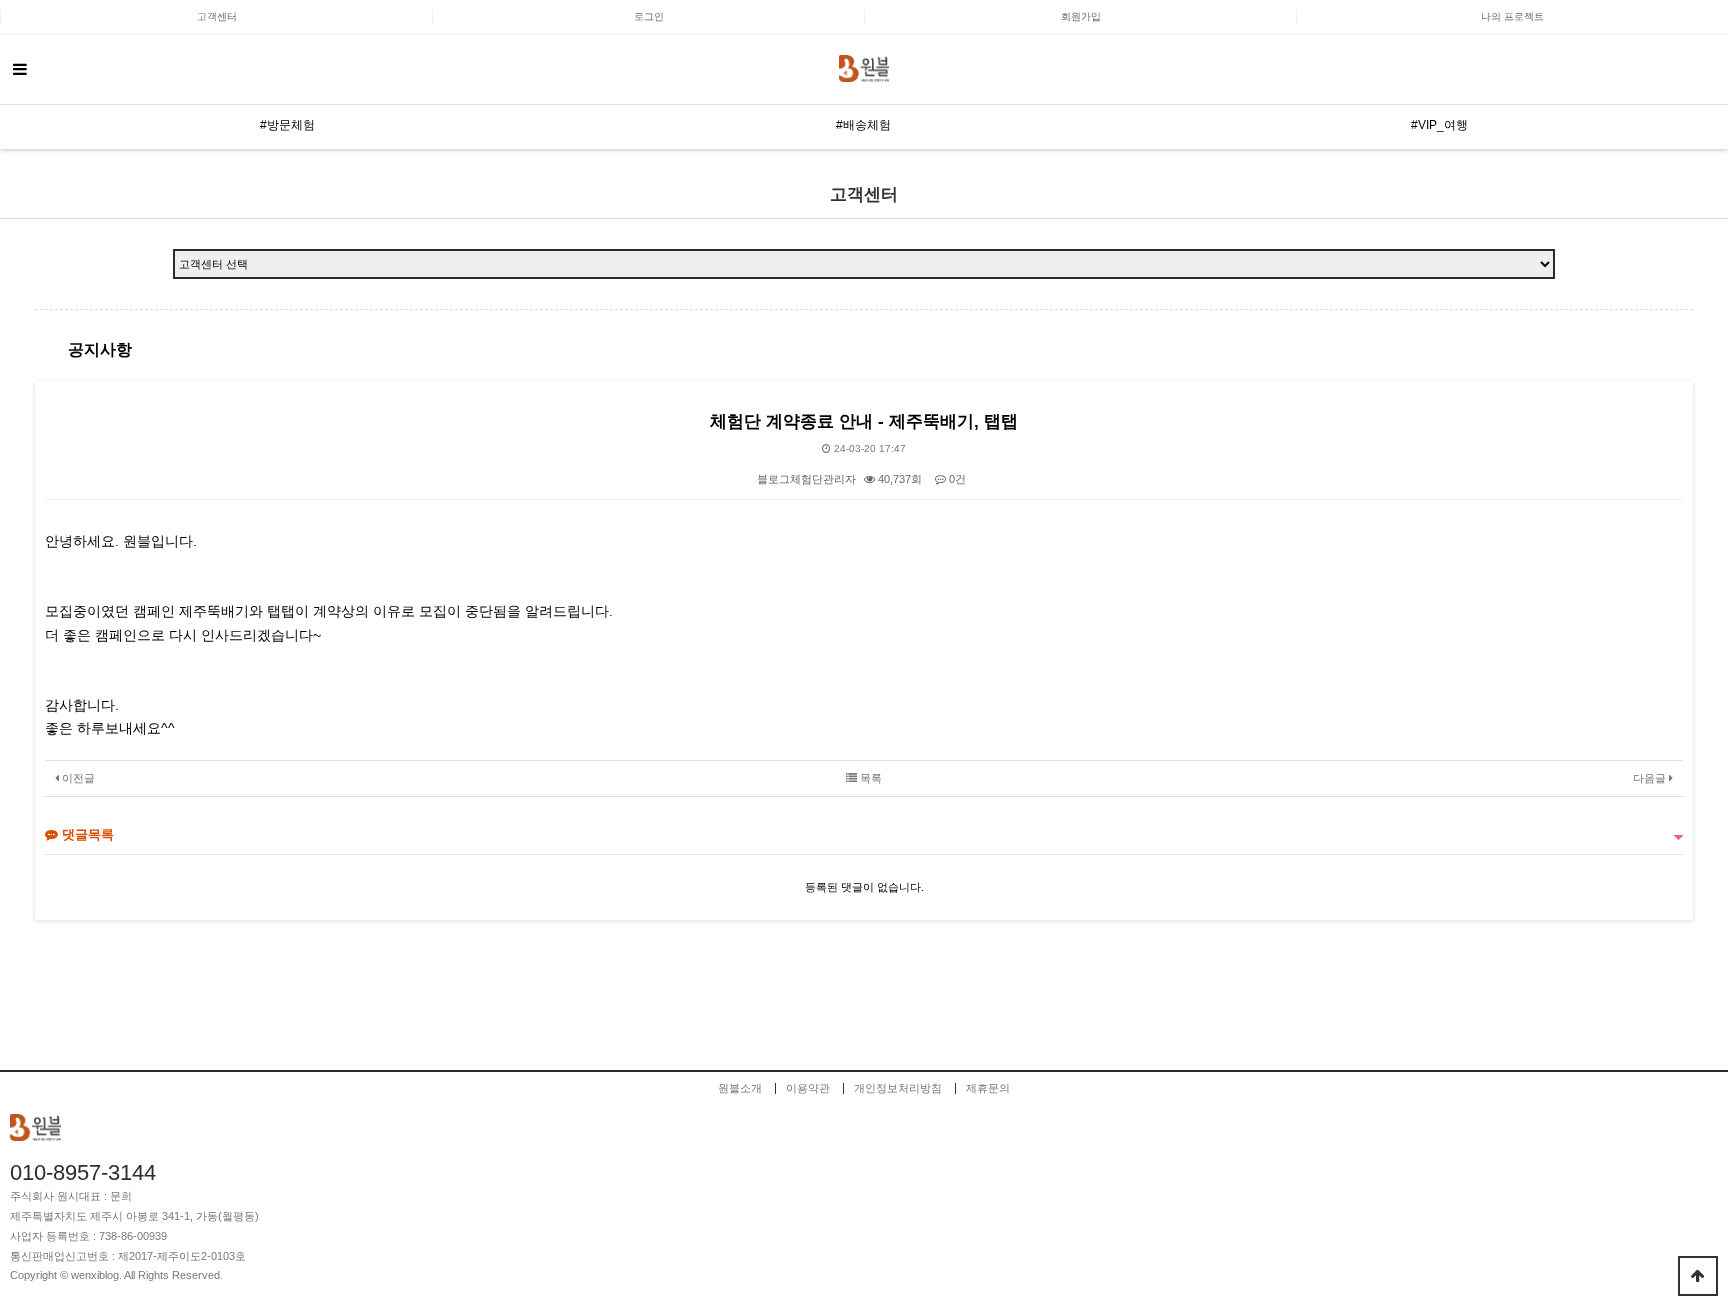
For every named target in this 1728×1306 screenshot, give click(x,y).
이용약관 (808, 1088)
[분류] (20, 70)
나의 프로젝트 (1512, 16)
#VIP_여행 (1439, 125)
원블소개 (740, 1088)
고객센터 (217, 16)
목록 (869, 778)
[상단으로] (1698, 1276)
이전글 (77, 778)
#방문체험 (287, 125)
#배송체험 (863, 125)
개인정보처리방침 (898, 1088)
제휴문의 (988, 1088)
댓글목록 (86, 834)
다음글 (1651, 778)
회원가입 (1081, 16)
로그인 (649, 16)
